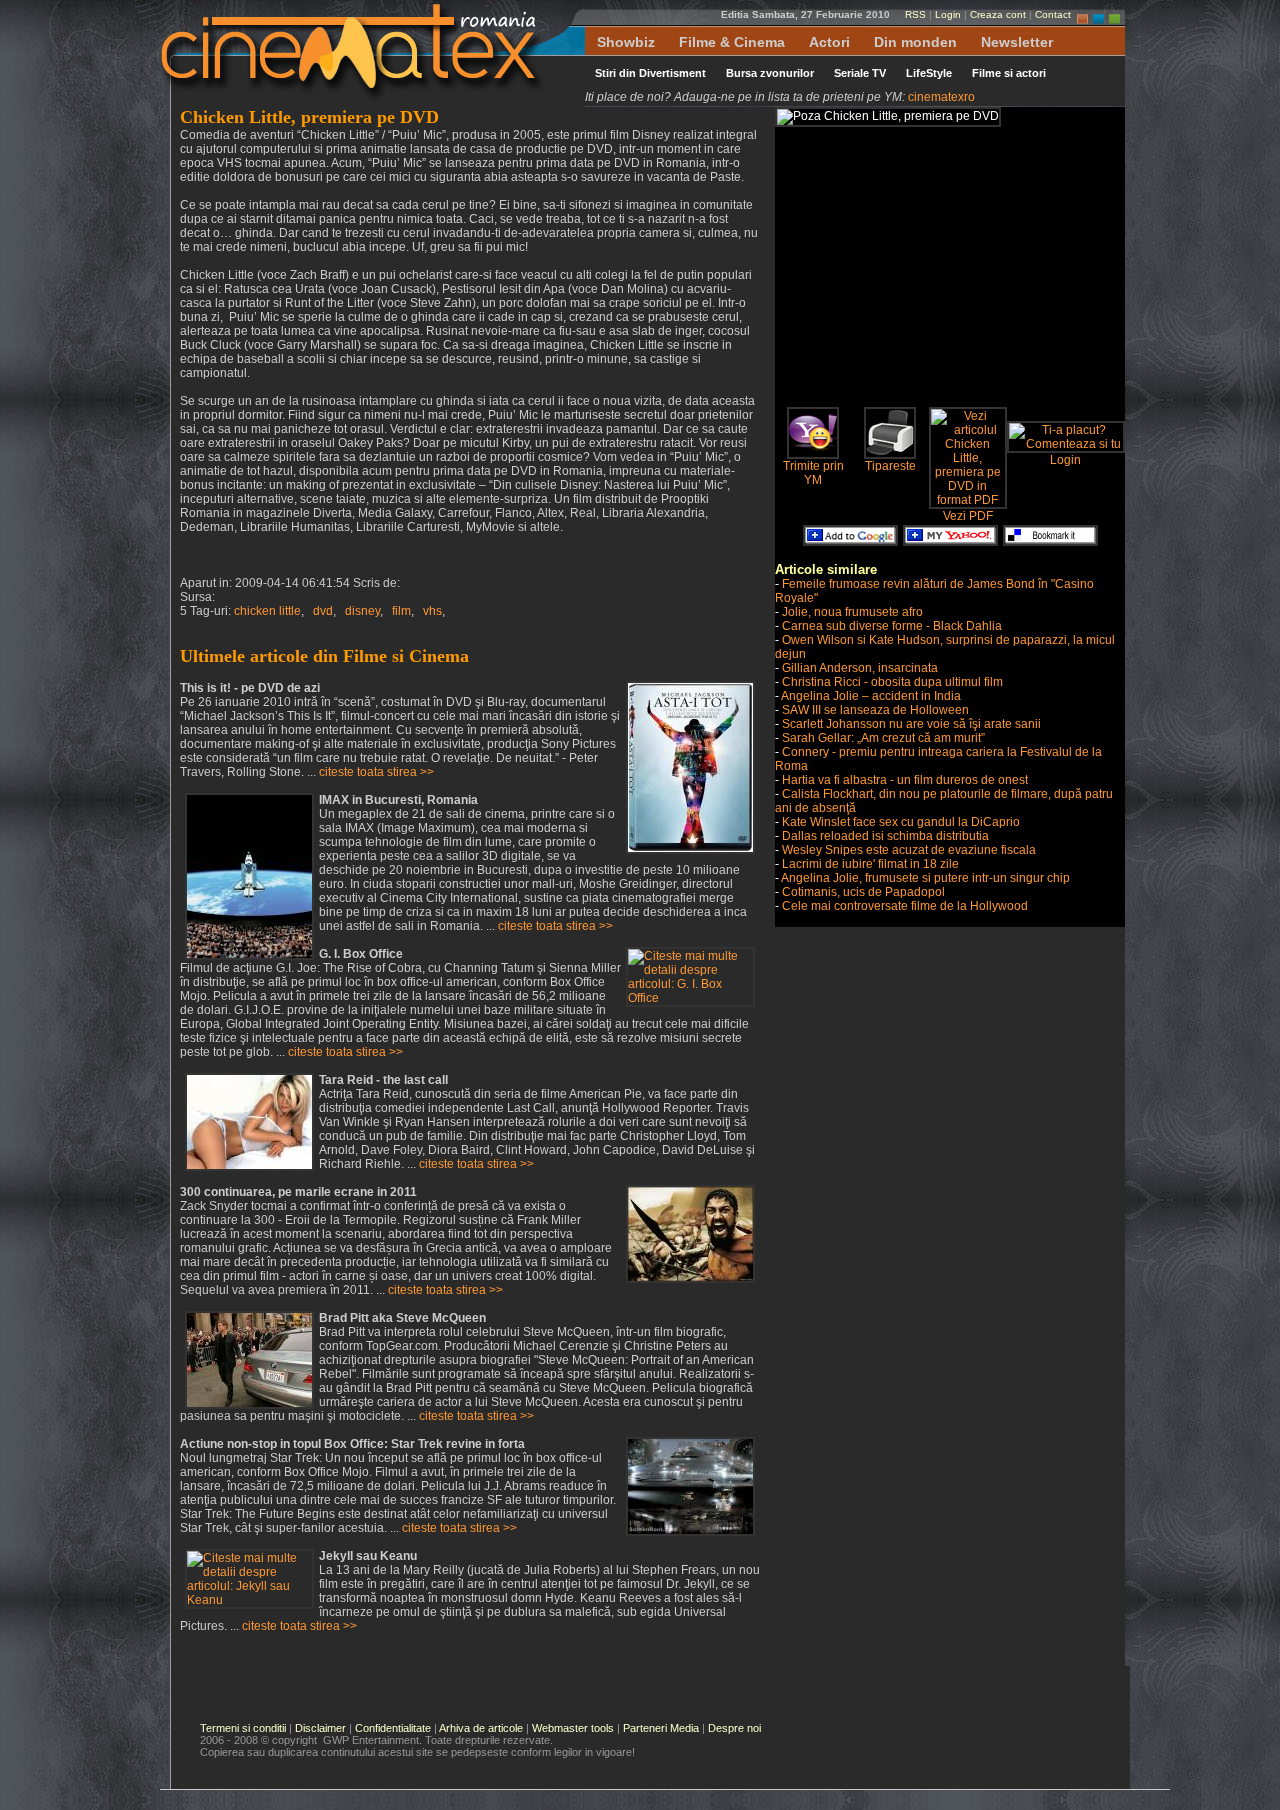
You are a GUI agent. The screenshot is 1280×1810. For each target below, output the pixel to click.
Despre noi (734, 1728)
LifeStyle (929, 73)
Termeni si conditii (243, 1728)
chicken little (267, 611)
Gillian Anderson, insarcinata (860, 668)
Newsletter (1017, 42)
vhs (432, 611)
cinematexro (941, 97)
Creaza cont (998, 14)
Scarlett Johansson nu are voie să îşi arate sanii (911, 724)
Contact (1053, 14)
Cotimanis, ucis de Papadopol (863, 892)
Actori (829, 42)
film (401, 611)
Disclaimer (320, 1728)
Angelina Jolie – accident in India (871, 696)
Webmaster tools (573, 1728)
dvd (323, 611)
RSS (915, 14)
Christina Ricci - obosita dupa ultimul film (892, 682)
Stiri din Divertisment (650, 73)
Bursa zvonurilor (770, 73)
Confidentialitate (393, 1728)
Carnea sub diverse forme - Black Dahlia (892, 626)
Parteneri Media (661, 1728)
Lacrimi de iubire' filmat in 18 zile (870, 864)
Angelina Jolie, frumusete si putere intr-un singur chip (925, 878)
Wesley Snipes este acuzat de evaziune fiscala (909, 850)
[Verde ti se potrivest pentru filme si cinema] (1114, 14)
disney (362, 611)
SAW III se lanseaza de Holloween (875, 710)
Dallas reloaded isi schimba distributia (885, 836)
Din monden (915, 42)
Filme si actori (1009, 73)
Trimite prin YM (813, 473)
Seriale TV (860, 73)
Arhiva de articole (481, 1728)
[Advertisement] (943, 267)
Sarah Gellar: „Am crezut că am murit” (883, 738)
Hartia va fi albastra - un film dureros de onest (905, 780)
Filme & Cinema (732, 42)
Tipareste (890, 466)
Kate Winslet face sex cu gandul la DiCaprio (901, 822)
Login (948, 14)
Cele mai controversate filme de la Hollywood (905, 906)
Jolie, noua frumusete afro (852, 612)
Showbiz (626, 42)
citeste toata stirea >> (376, 772)
